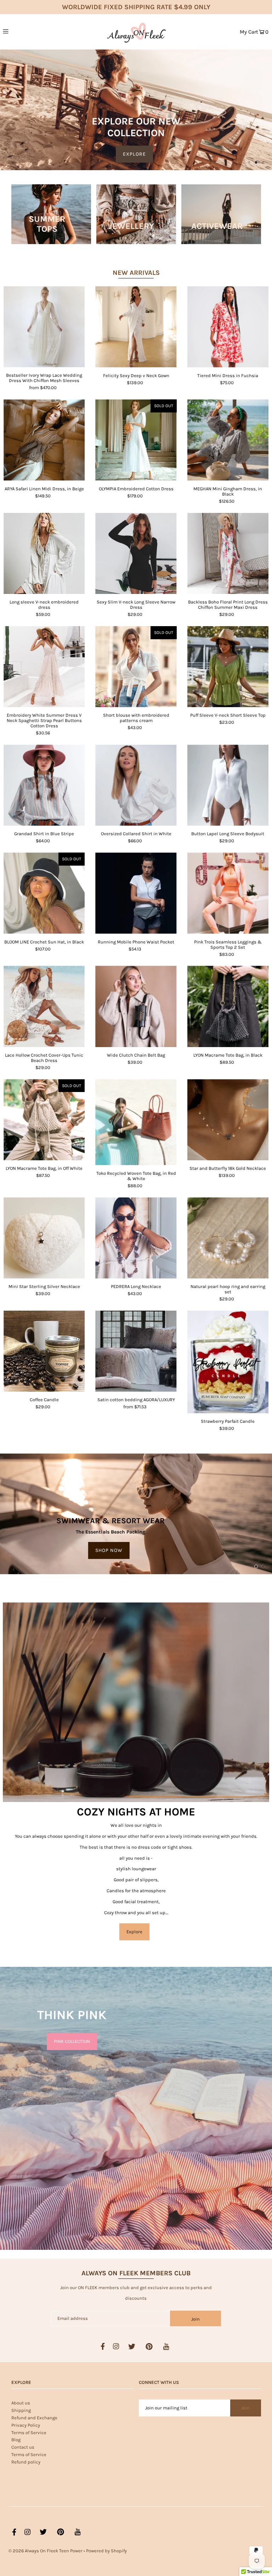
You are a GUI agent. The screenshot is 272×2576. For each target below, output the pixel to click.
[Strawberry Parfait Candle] (228, 1362)
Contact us (23, 2447)
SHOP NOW (109, 1550)
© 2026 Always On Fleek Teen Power (46, 2551)
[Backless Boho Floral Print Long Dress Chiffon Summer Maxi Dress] (228, 553)
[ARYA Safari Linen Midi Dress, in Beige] (44, 440)
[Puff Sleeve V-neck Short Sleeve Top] (228, 667)
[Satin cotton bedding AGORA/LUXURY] (136, 1351)
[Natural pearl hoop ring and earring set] (228, 1238)
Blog (16, 2440)
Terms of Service (29, 2433)
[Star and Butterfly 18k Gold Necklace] (228, 1120)
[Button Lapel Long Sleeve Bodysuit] (228, 785)
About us (21, 2403)
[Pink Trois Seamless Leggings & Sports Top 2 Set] (228, 893)
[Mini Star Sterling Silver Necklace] (44, 1238)
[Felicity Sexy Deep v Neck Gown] (136, 327)
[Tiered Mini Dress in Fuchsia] (228, 327)
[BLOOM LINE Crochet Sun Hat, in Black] (44, 893)
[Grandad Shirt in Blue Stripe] (44, 785)
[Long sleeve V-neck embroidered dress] (44, 553)
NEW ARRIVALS (136, 273)
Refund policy (26, 2462)
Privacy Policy (26, 2425)
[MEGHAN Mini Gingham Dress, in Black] (228, 440)
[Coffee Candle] (44, 1351)
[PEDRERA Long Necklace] (136, 1238)
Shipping (21, 2410)
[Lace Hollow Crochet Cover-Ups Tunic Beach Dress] (44, 1006)
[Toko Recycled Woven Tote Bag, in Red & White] (136, 1122)
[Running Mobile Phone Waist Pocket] (136, 893)
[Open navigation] (20, 31)
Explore (134, 1932)
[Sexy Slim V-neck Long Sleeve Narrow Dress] (136, 553)
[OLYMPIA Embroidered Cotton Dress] (136, 440)
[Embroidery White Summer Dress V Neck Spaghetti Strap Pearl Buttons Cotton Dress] (44, 667)
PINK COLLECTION (72, 2042)
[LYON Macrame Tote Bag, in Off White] (44, 1120)
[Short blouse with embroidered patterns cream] (136, 667)
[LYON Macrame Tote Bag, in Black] (228, 1006)
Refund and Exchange (34, 2418)
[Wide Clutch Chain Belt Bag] (136, 1006)
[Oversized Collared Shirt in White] (136, 785)
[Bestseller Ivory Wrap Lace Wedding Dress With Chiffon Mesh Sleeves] (44, 327)
